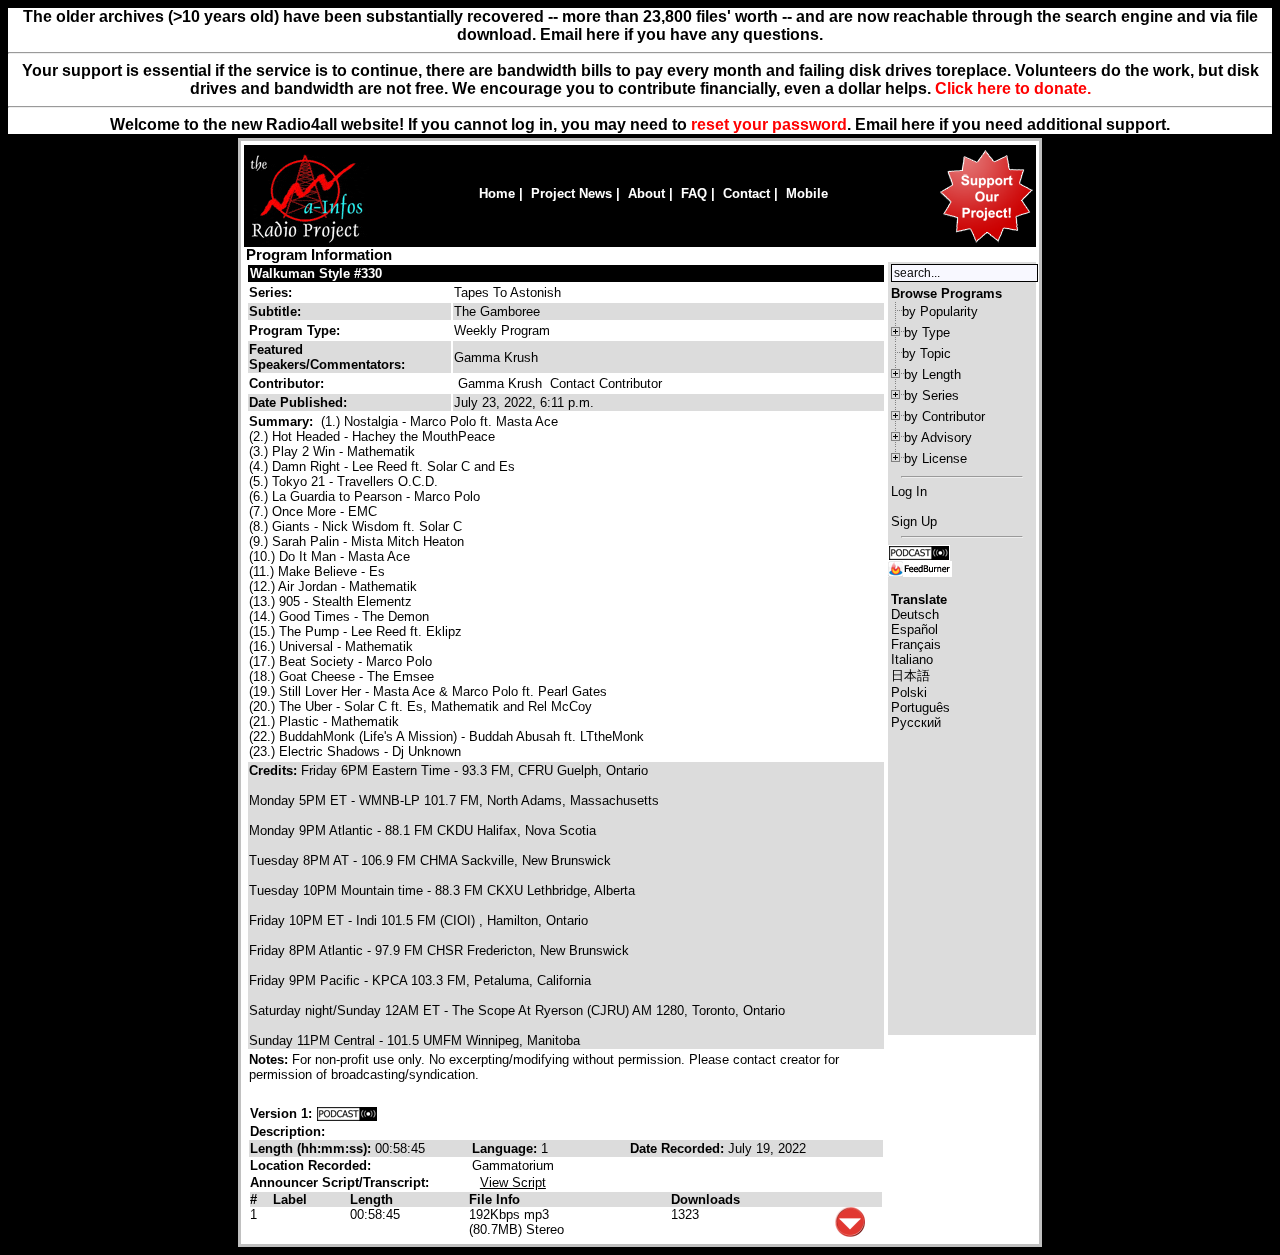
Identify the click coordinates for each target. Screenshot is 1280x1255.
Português (920, 707)
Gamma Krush (500, 383)
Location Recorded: (310, 1165)
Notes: (270, 1059)
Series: (270, 292)
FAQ (694, 193)
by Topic (926, 353)
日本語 (910, 675)
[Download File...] (850, 1232)
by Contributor (944, 416)
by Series (931, 395)
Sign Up (914, 521)
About (646, 193)
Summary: (283, 421)
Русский (916, 722)
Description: (287, 1131)
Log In (909, 491)
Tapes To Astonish (507, 292)
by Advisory (938, 437)
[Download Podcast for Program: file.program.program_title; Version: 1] (347, 1113)
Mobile (807, 193)
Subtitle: (275, 311)
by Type (927, 332)
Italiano (912, 659)
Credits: (275, 770)
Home (497, 193)
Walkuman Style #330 (316, 273)
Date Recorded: (679, 1148)
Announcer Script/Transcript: (339, 1182)
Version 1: (281, 1113)
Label (290, 1199)
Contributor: (286, 383)
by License (935, 458)
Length (371, 1199)
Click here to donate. (1013, 88)
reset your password (769, 124)
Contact (746, 193)
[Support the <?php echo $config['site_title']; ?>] (986, 241)
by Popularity (940, 311)
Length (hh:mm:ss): (312, 1148)
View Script (513, 1182)
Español (914, 629)
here (918, 124)
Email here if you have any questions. (681, 34)
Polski (909, 692)
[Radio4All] (306, 240)
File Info (494, 1199)
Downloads (705, 1199)
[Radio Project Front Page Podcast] (919, 551)
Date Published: (298, 402)
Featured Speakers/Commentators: (327, 357)
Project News (571, 193)
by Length (932, 374)
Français (916, 644)
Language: (506, 1148)
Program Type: (294, 330)
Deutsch (915, 614)
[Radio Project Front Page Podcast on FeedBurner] (920, 567)
